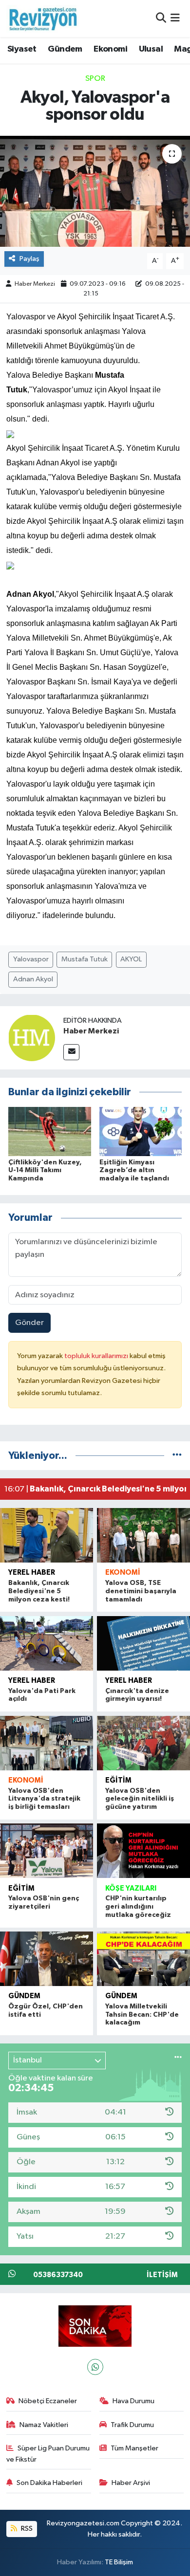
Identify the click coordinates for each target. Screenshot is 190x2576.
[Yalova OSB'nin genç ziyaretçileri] (47, 1851)
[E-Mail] (71, 1052)
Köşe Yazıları (131, 1888)
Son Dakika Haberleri (49, 2483)
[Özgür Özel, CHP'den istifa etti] (47, 1959)
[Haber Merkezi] (32, 1038)
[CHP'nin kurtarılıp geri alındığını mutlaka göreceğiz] (143, 1851)
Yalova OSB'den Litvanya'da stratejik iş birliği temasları (44, 1799)
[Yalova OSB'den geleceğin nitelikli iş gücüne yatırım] (143, 1743)
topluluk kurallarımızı (97, 1356)
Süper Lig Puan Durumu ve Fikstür (48, 2454)
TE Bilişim (119, 2562)
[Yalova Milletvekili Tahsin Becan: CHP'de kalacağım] (143, 1959)
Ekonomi (110, 49)
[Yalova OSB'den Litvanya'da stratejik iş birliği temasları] (47, 1743)
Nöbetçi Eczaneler (48, 2401)
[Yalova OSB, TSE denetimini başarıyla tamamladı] (143, 1535)
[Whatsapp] (95, 2367)
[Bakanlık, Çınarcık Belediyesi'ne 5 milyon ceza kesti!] (47, 1535)
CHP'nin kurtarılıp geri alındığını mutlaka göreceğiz (138, 1907)
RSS (26, 2529)
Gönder (29, 1323)
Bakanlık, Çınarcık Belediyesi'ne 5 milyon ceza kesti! (39, 1591)
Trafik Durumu (132, 2425)
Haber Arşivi (131, 2483)
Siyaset (22, 49)
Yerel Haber (32, 1573)
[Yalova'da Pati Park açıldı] (47, 1643)
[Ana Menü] (175, 18)
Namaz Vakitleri (44, 2425)
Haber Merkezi (35, 284)
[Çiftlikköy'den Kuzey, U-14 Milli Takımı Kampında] (50, 1132)
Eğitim (118, 1780)
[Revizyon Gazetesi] (43, 18)
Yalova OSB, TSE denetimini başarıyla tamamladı (141, 1591)
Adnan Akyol (33, 979)
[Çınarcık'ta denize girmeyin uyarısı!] (143, 1643)
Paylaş (29, 259)
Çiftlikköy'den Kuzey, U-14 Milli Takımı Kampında (45, 1171)
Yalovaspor (31, 959)
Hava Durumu (133, 2401)
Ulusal (151, 49)
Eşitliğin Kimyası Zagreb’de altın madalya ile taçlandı (134, 1171)
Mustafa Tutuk (85, 959)
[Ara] (161, 18)
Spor (95, 79)
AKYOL (131, 959)
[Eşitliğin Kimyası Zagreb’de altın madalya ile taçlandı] (141, 1132)
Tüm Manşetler (134, 2448)
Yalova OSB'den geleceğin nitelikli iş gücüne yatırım (140, 1799)
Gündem (65, 49)
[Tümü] (177, 1456)
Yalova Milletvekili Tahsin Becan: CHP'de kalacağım (142, 2015)
